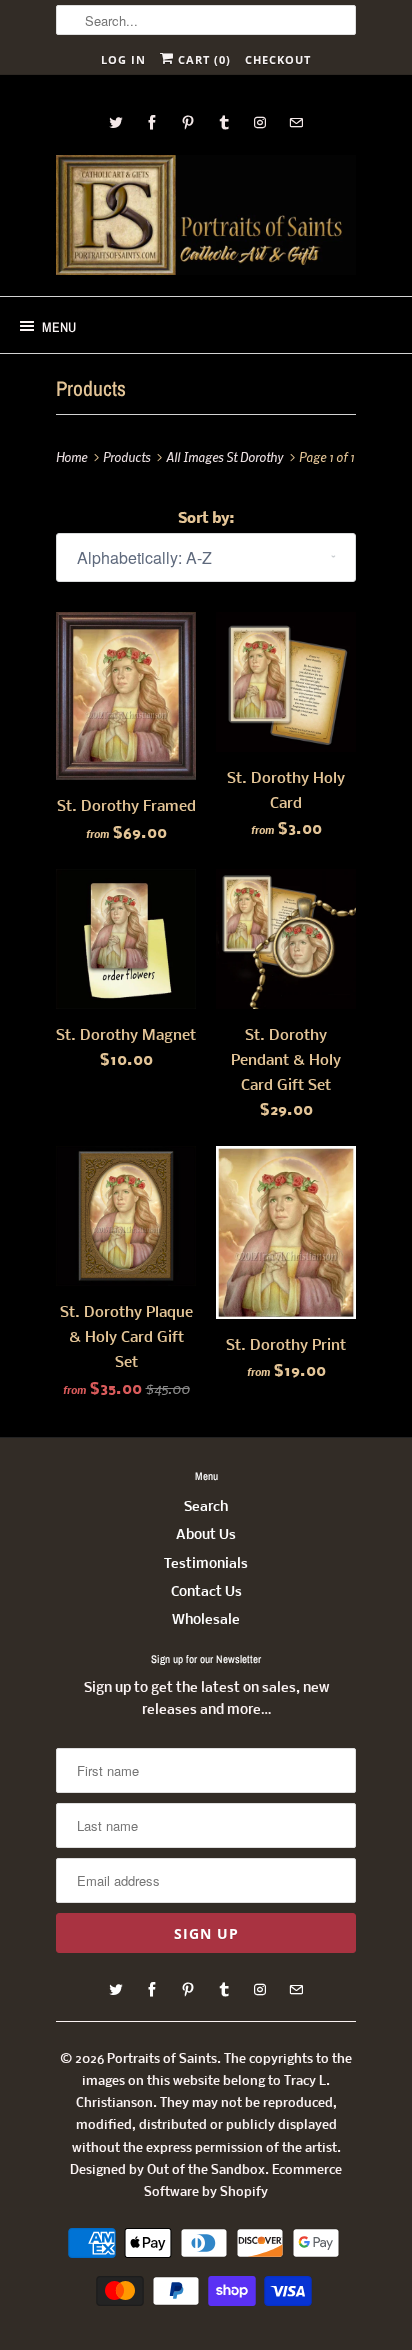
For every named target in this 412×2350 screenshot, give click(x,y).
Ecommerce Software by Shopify (243, 2181)
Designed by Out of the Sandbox (167, 2170)
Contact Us (206, 1592)
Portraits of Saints (162, 2059)
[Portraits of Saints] (206, 218)
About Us (206, 1535)
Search (206, 1507)
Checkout (278, 59)
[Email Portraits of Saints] (296, 122)
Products (91, 388)
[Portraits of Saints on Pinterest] (188, 122)
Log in (123, 59)
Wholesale (206, 1620)
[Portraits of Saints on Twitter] (116, 122)
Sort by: (206, 519)
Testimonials (206, 1564)
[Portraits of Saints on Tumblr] (224, 122)
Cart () (202, 59)
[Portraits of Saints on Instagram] (260, 122)
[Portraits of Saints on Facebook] (152, 122)
